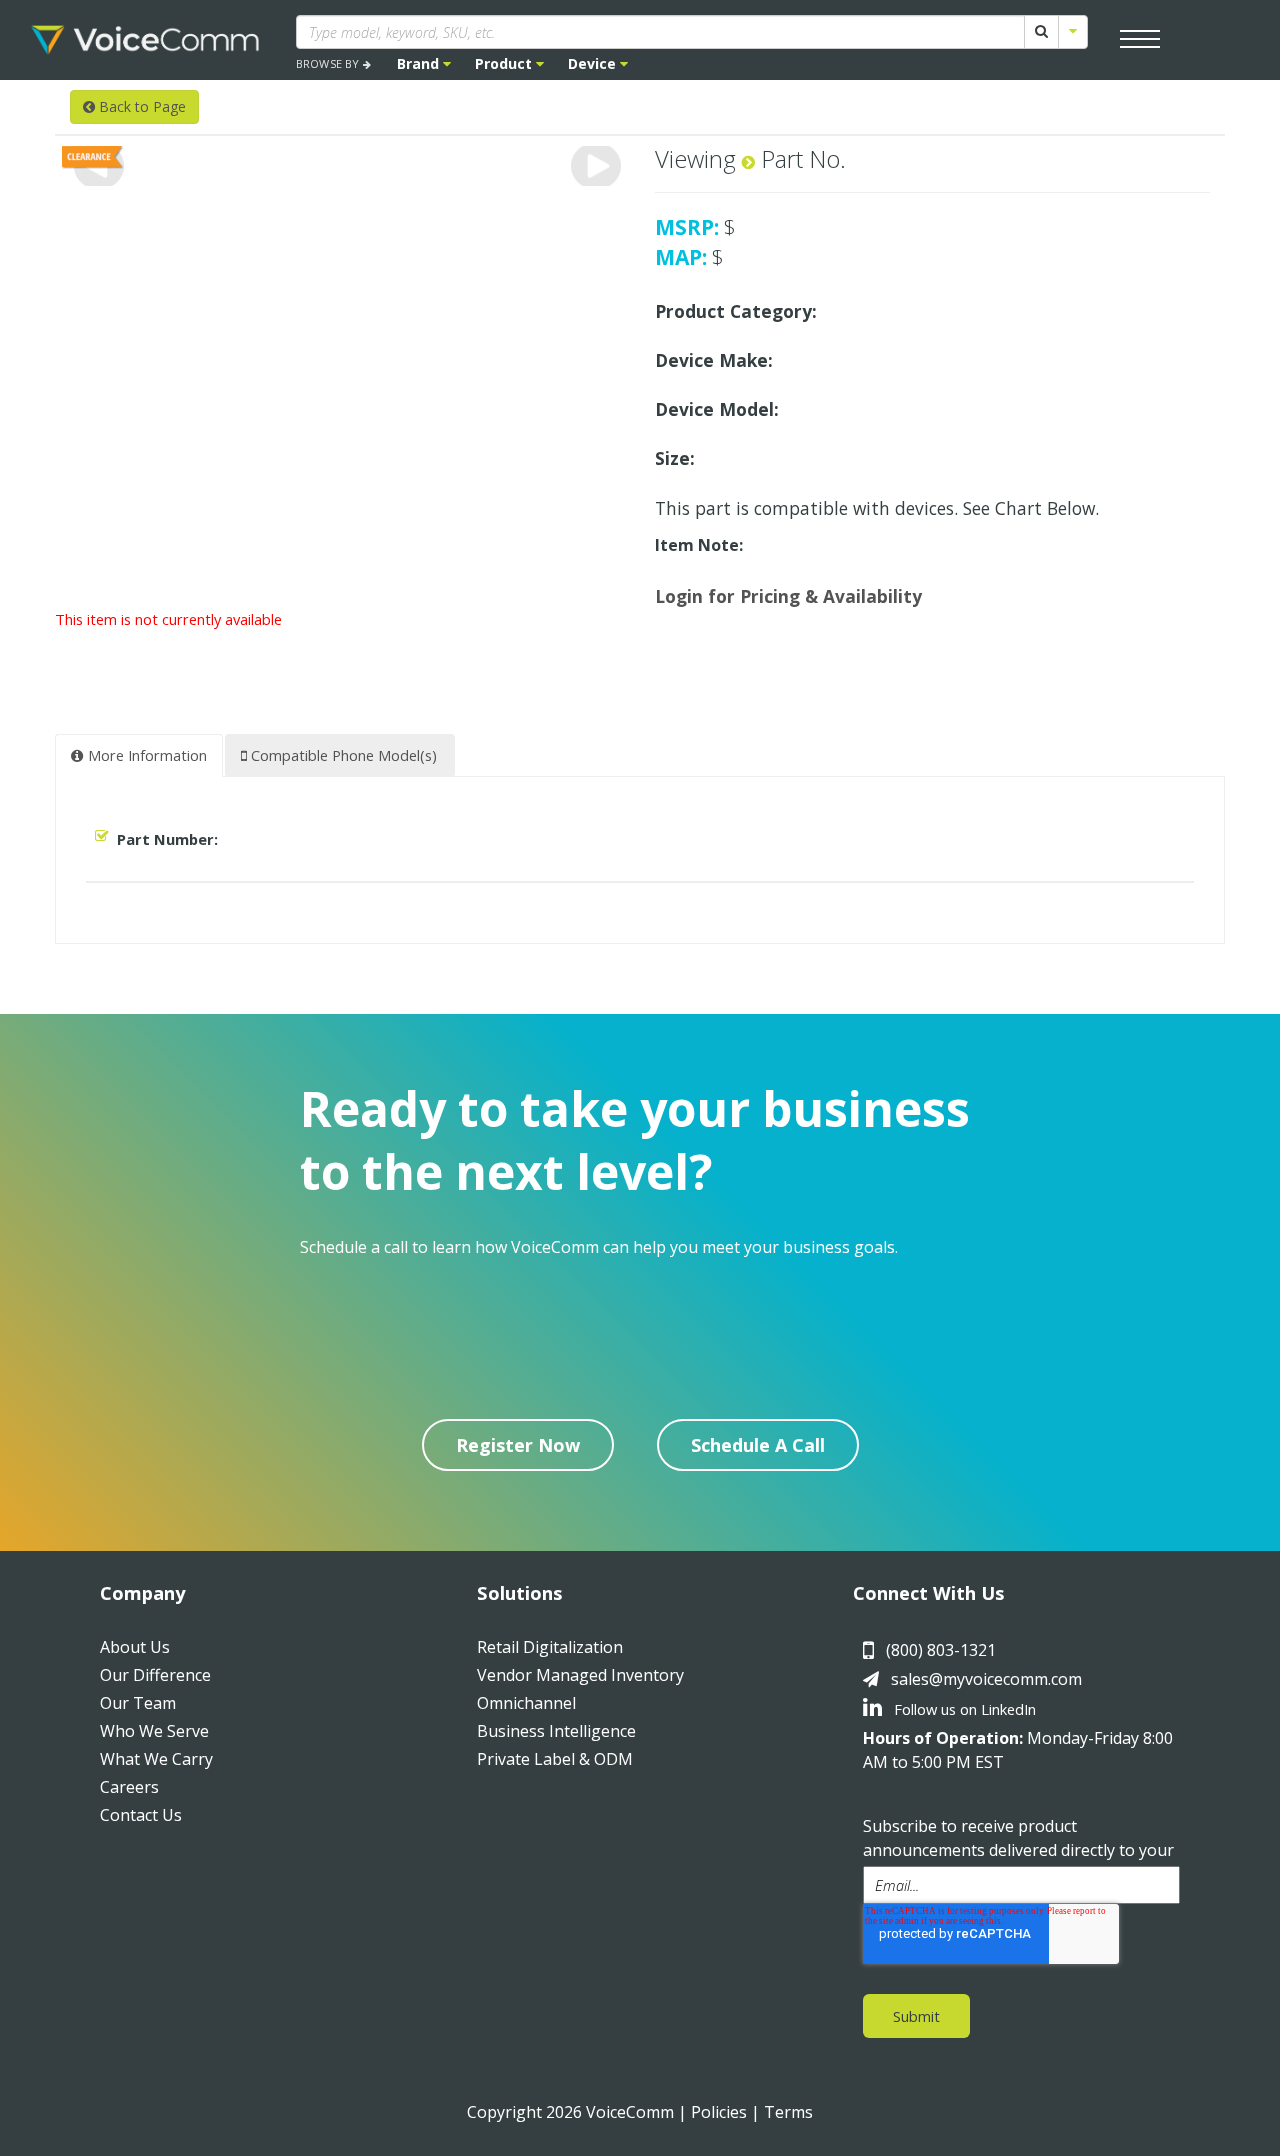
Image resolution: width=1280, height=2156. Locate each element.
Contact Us (141, 1815)
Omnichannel (526, 1703)
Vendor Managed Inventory (580, 1675)
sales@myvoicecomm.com (986, 1679)
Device (594, 63)
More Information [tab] (145, 755)
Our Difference (155, 1675)
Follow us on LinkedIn (963, 1709)
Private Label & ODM (555, 1759)
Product (505, 63)
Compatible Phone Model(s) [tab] (342, 755)
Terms (788, 2112)
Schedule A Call (758, 1445)
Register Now (518, 1445)
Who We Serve (154, 1731)
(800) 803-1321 (941, 1650)
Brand (420, 63)
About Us (135, 1647)
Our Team (138, 1703)
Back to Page (140, 106)
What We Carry (156, 1759)
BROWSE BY (329, 63)
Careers (129, 1787)
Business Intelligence (556, 1731)
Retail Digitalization (550, 1647)
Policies (719, 2112)
